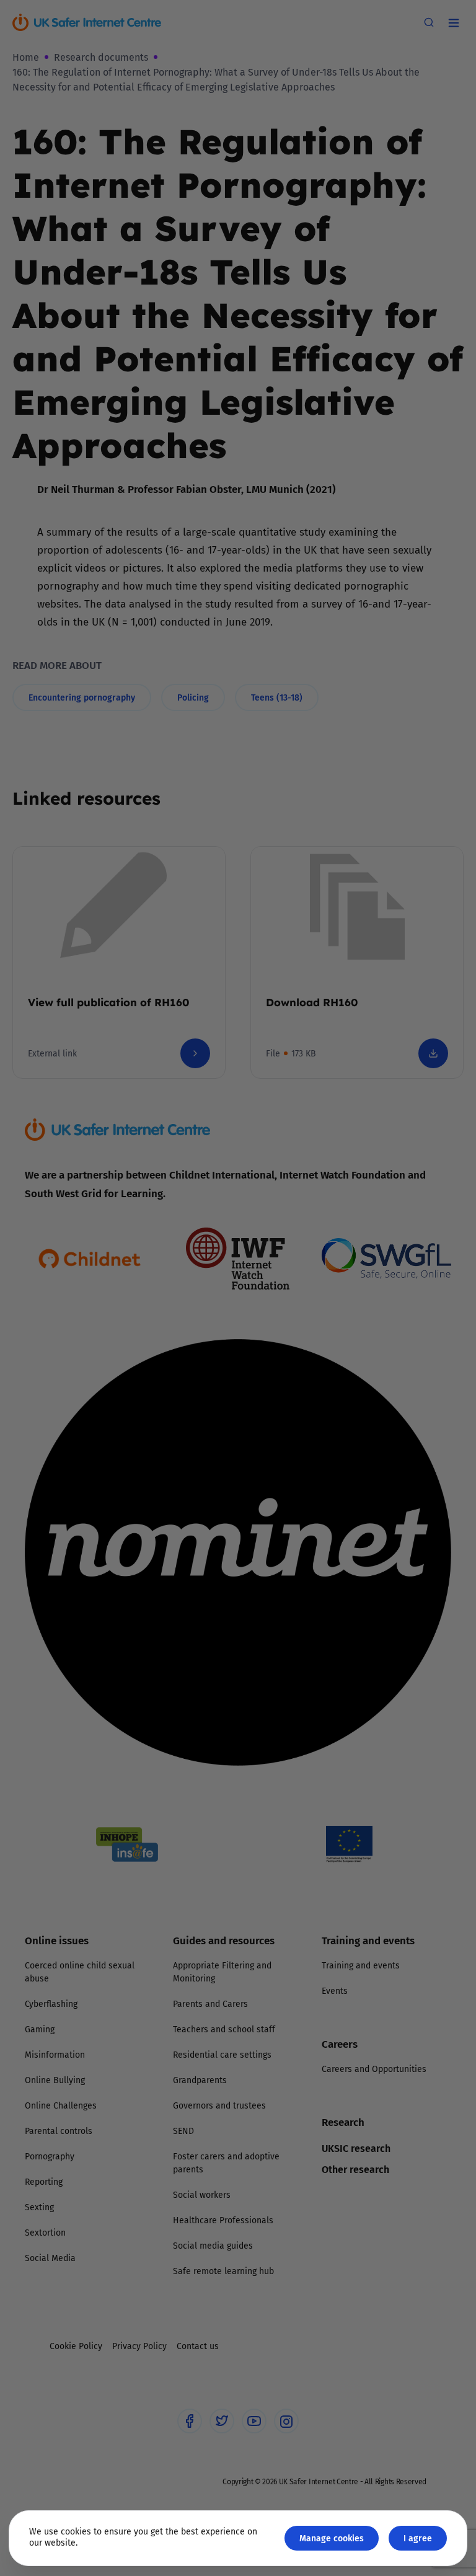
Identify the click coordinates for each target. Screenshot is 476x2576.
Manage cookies (332, 2538)
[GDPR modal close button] (386, 1134)
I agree (418, 2538)
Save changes (353, 1436)
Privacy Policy (111, 1427)
